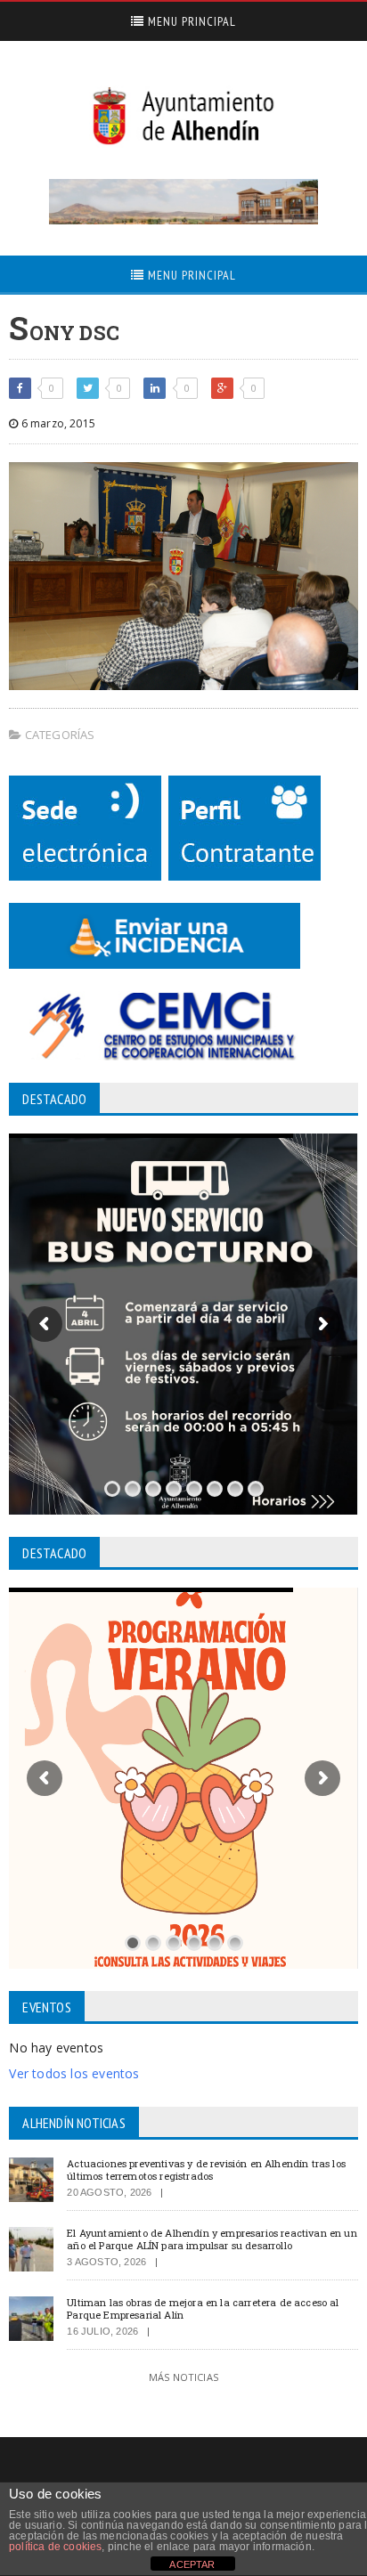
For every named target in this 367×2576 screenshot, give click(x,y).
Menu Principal (190, 21)
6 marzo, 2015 (57, 423)
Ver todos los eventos (74, 2073)
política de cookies (55, 2547)
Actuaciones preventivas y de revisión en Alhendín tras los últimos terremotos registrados (206, 2169)
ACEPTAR (192, 2564)
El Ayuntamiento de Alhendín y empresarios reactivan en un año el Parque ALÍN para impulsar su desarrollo (212, 2239)
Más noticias (183, 2377)
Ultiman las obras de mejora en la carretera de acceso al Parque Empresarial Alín (203, 2308)
